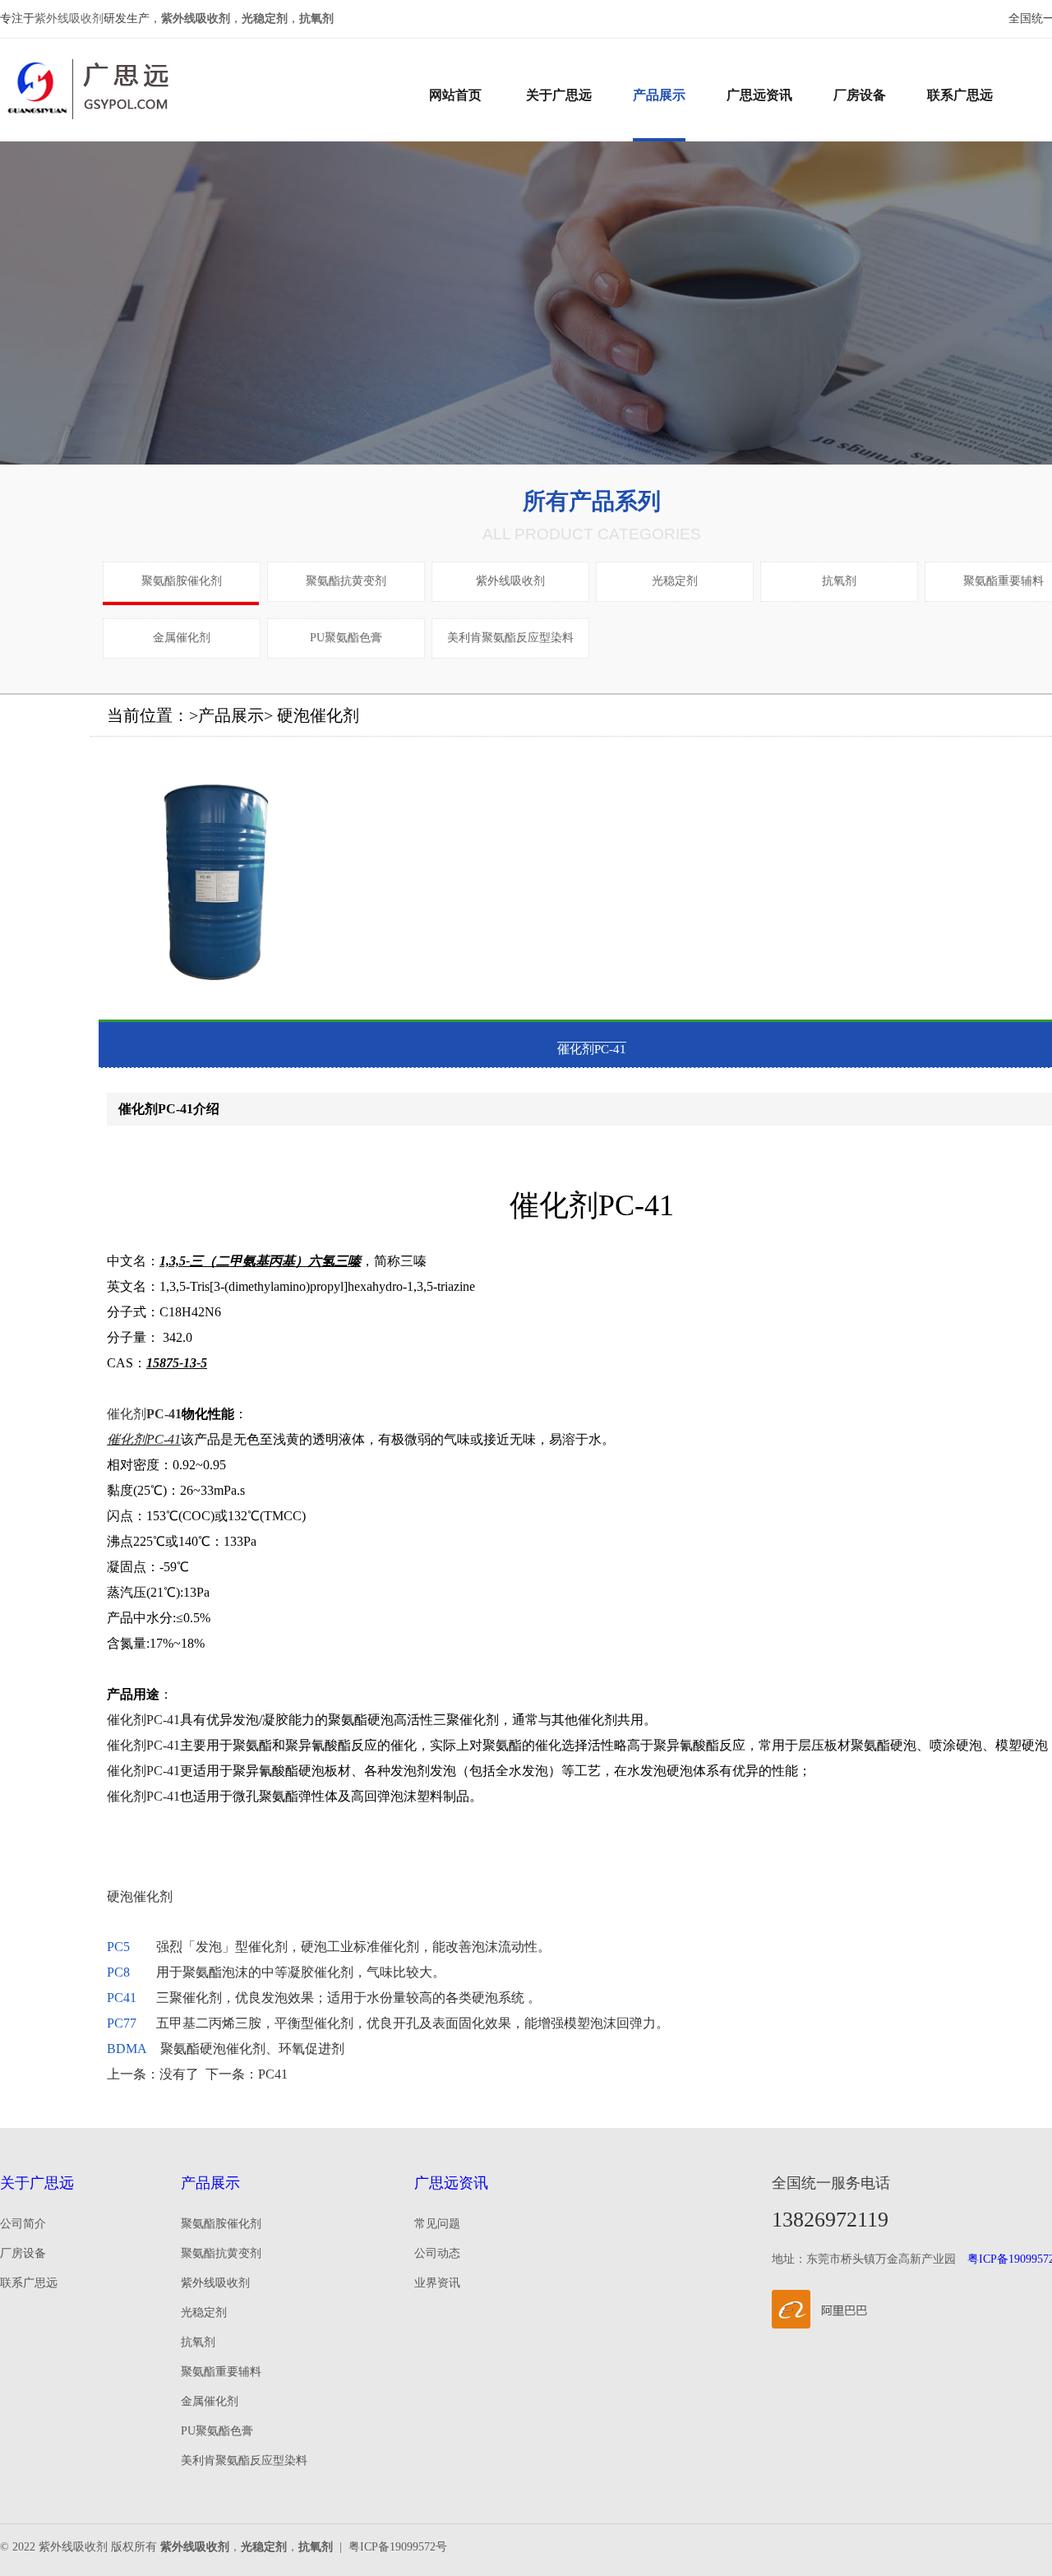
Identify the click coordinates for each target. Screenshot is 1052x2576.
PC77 (122, 2023)
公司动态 (437, 2253)
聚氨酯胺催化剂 (182, 581)
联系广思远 (960, 95)
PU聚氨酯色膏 (346, 638)
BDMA (127, 2049)
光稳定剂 (675, 581)
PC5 (118, 1947)
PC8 (118, 1972)
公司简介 (23, 2224)
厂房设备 (860, 95)
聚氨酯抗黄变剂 (346, 581)
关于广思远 (559, 95)
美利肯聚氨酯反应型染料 (510, 638)
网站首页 (455, 95)
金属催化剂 (182, 638)
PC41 (122, 1998)
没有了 (179, 2074)
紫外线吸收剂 (69, 18)
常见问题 (437, 2224)
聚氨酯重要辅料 (1004, 581)
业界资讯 (437, 2283)
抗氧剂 (839, 581)
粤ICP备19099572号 (398, 2547)
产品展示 (659, 95)
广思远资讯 (759, 95)
